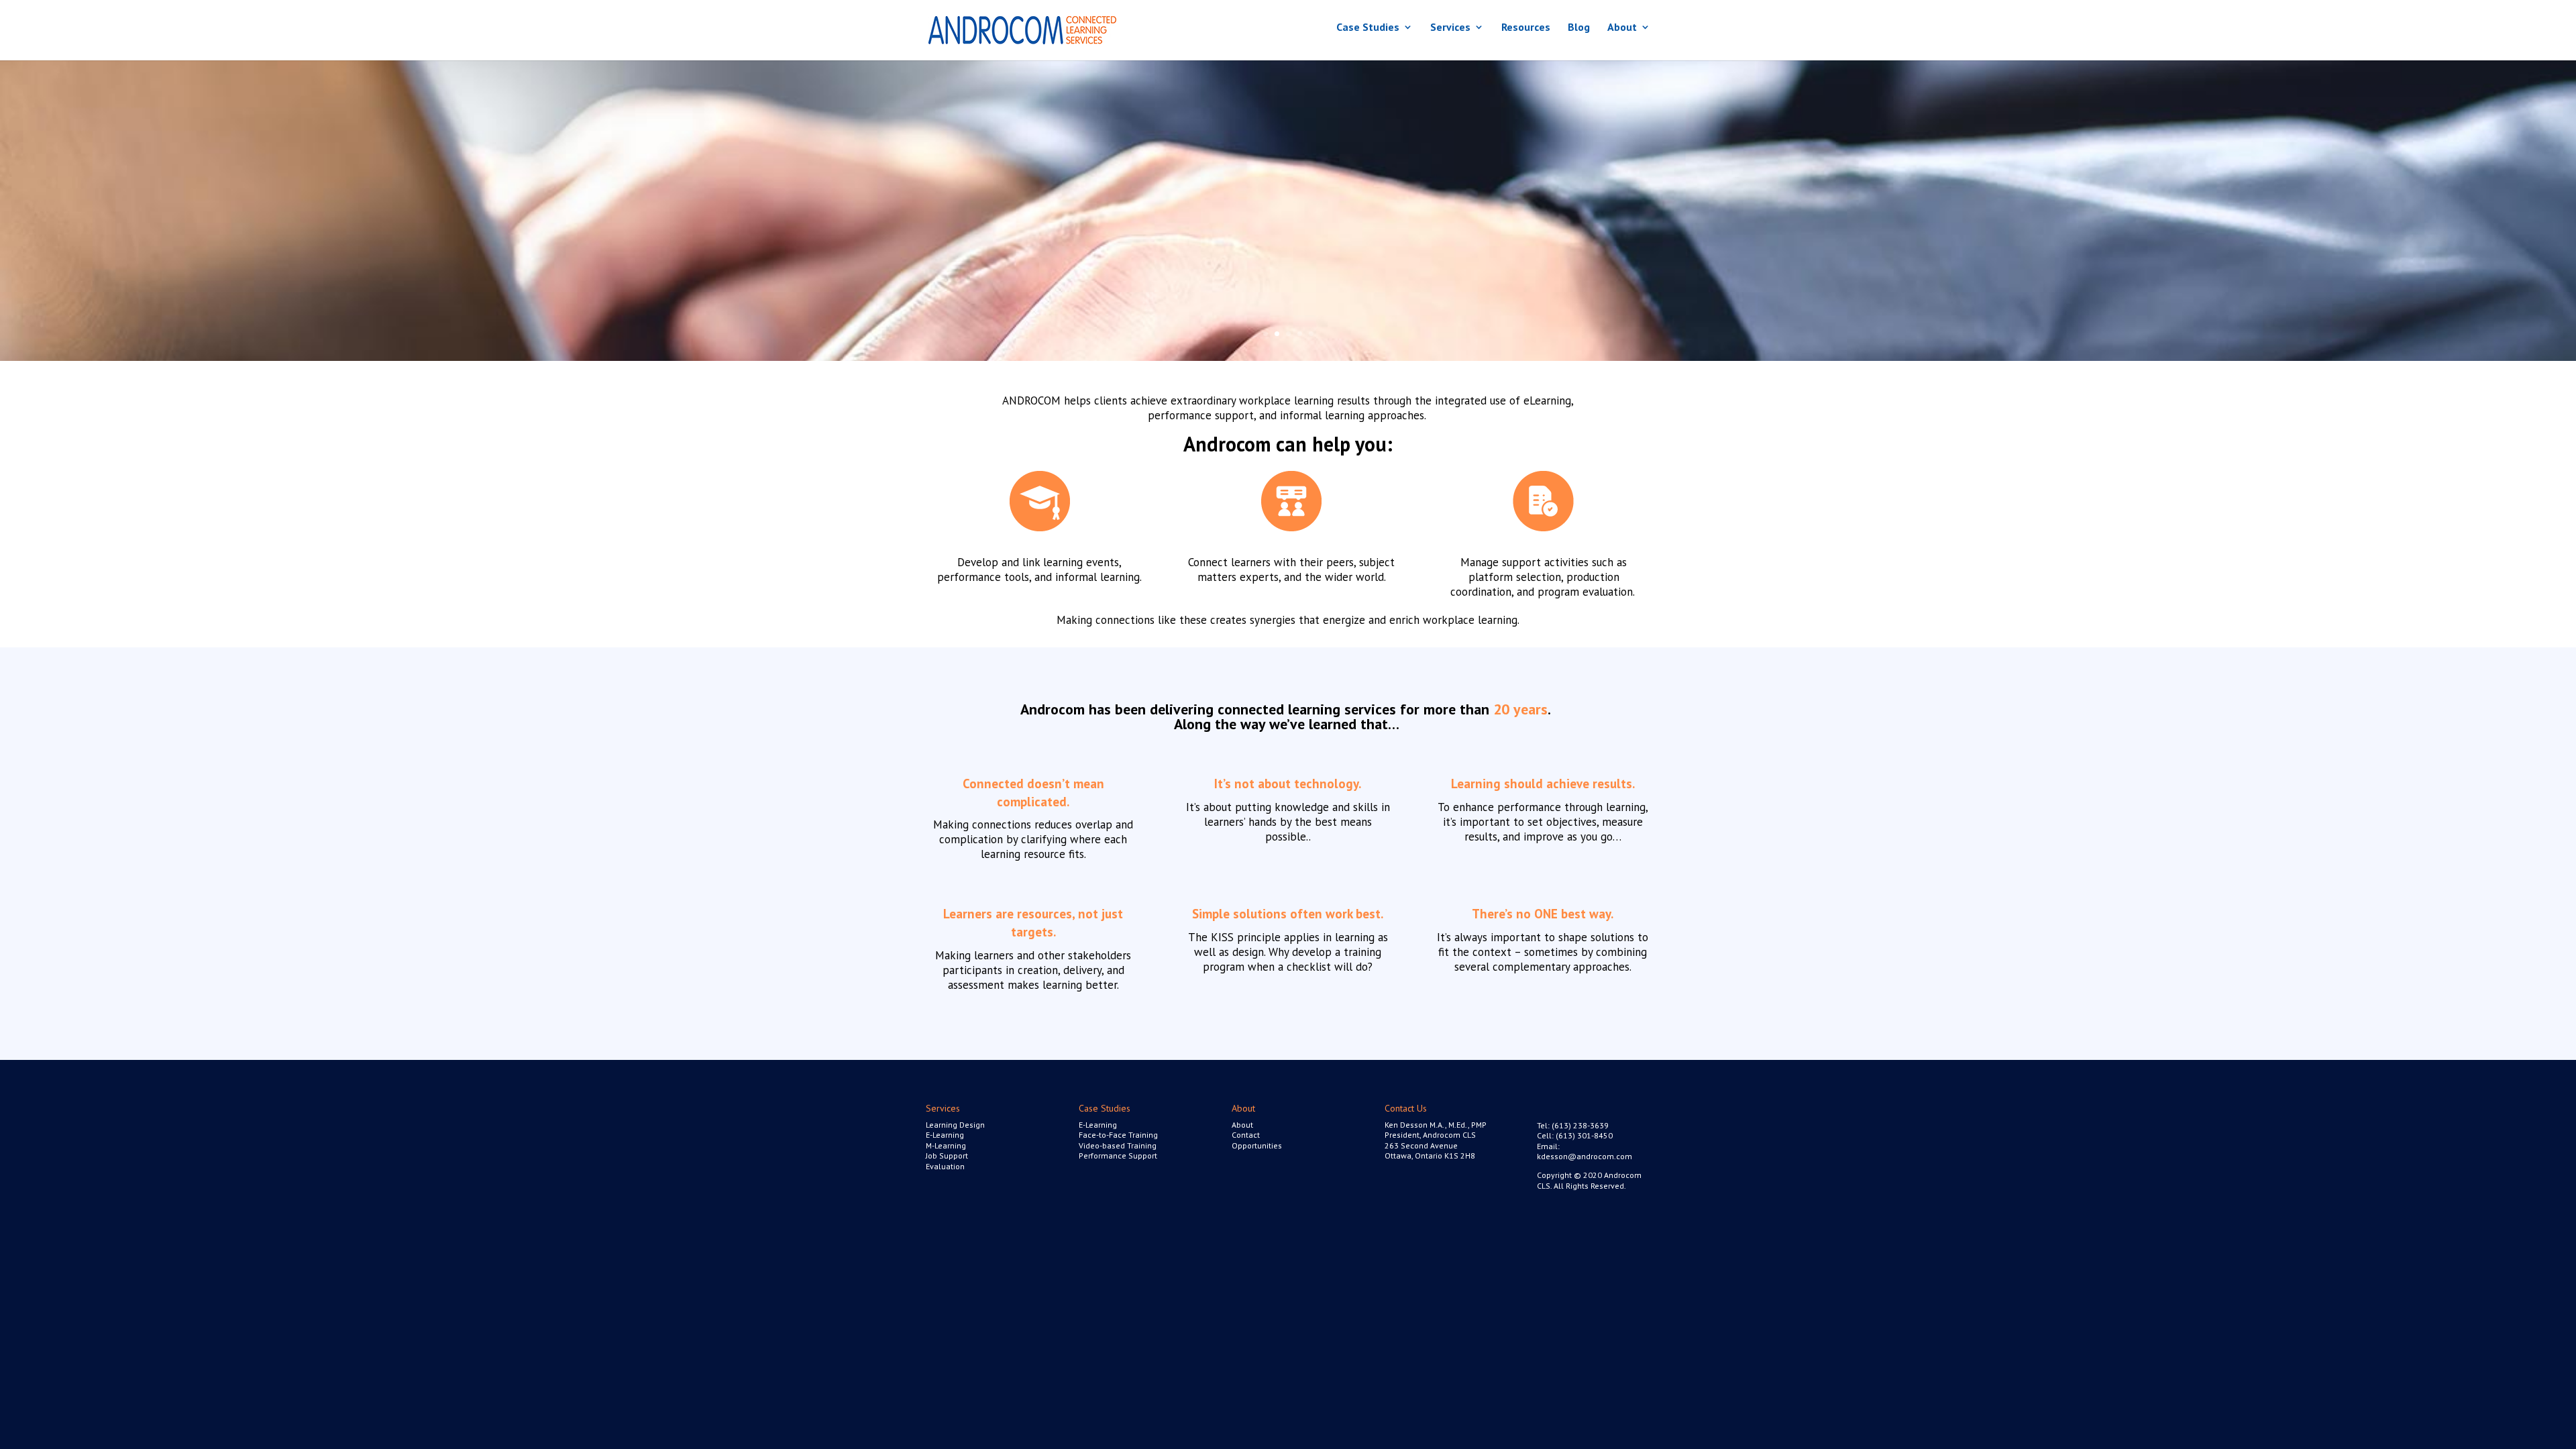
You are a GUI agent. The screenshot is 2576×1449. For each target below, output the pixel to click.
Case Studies (1368, 28)
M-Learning (946, 1145)
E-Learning (945, 1135)
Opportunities (1257, 1145)
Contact (1246, 1135)
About (1622, 28)
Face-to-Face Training (1118, 1135)
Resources (1526, 28)
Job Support (947, 1156)
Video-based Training (1118, 1145)
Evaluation (945, 1166)
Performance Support (1118, 1156)
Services (1450, 28)
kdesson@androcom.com (1585, 1156)
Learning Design (955, 1125)
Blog (1579, 28)
